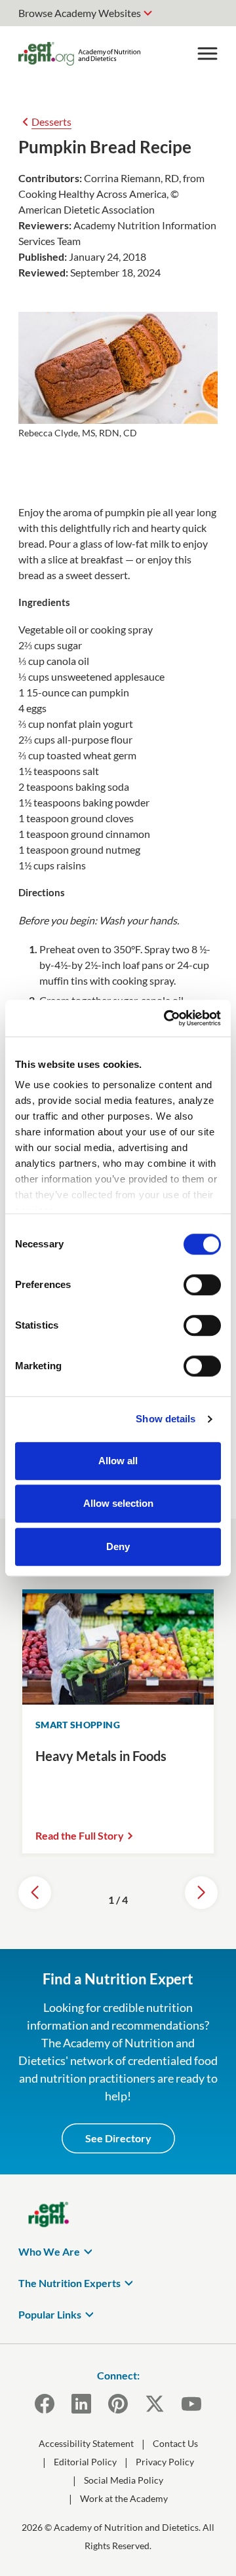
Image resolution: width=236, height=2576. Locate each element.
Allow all (118, 1461)
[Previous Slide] (35, 1893)
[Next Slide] (201, 1893)
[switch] (202, 1285)
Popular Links (50, 2314)
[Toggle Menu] (207, 54)
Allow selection (118, 1503)
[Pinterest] (118, 2404)
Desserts (51, 122)
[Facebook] (45, 2404)
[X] (155, 2404)
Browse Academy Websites (80, 13)
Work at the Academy (124, 2498)
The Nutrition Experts (69, 2283)
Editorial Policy (85, 2462)
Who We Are (49, 2251)
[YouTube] (191, 2404)
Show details (166, 1419)
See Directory (118, 2138)
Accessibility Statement (86, 2443)
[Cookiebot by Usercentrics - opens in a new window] (167, 1018)
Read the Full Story (80, 1835)
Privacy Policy (165, 2462)
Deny (118, 1546)
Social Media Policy (124, 2480)
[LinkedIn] (81, 2404)
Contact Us (175, 2443)
